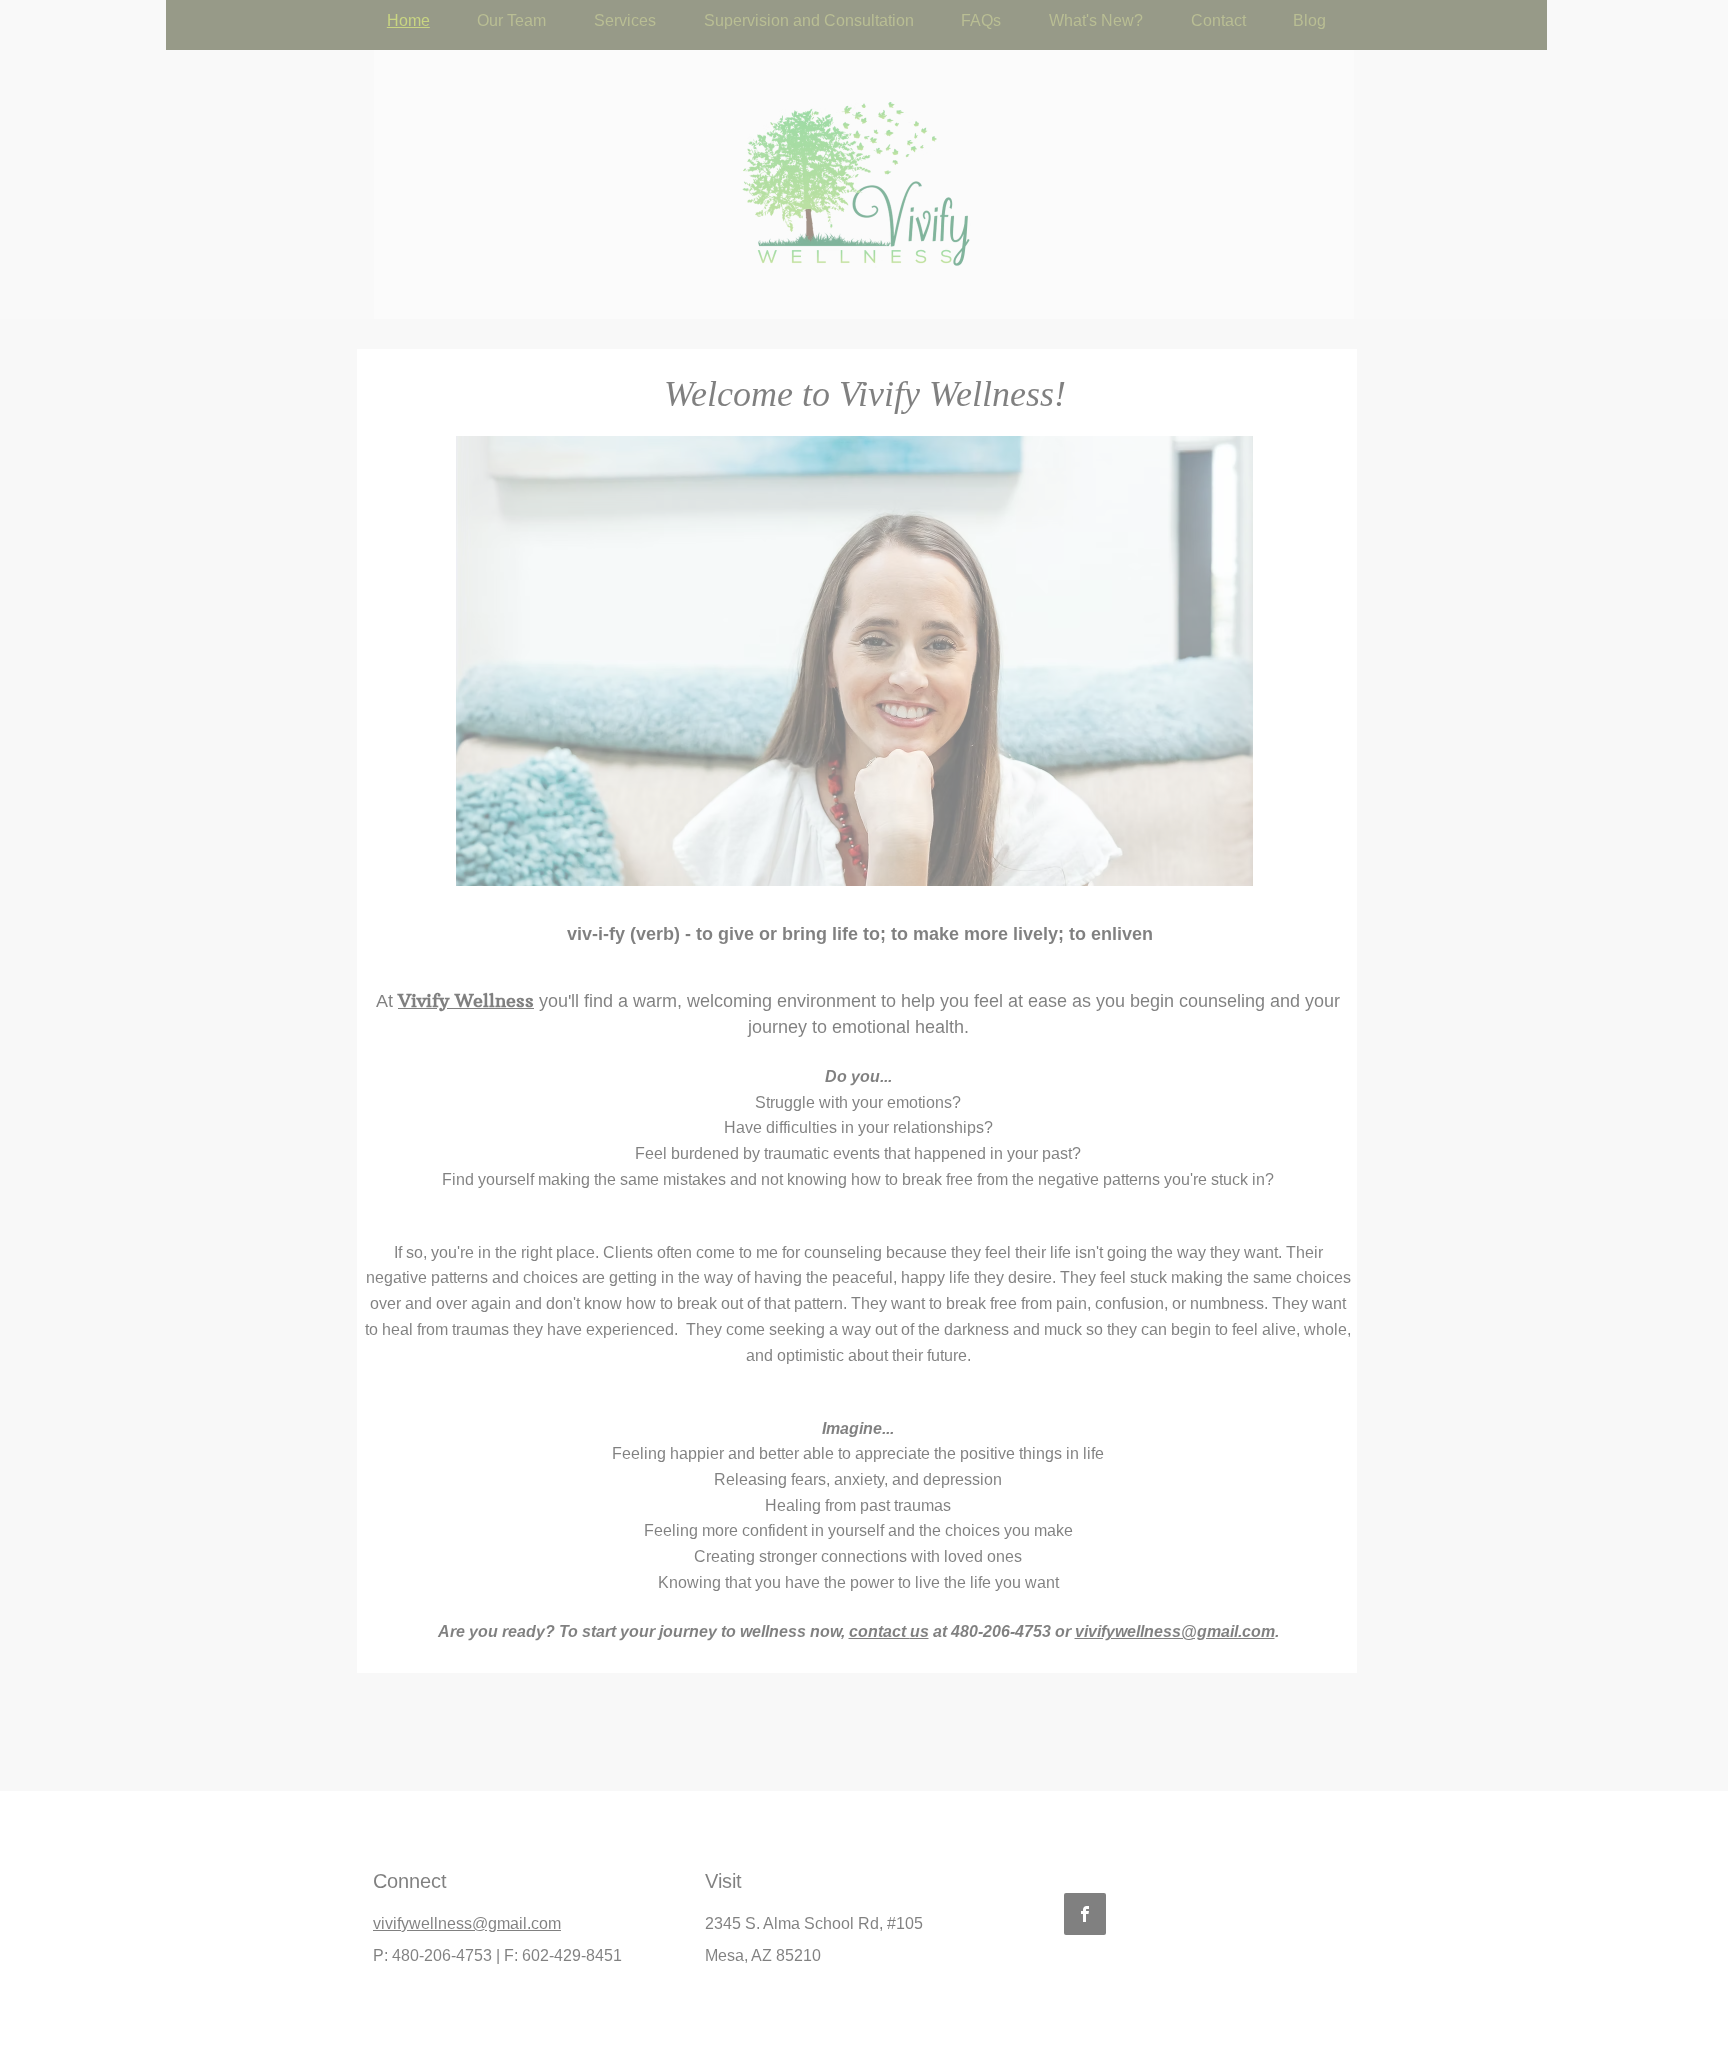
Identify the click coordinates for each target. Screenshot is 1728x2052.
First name (580, 1857)
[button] (1316, 1667)
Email (566, 1765)
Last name (580, 1954)
